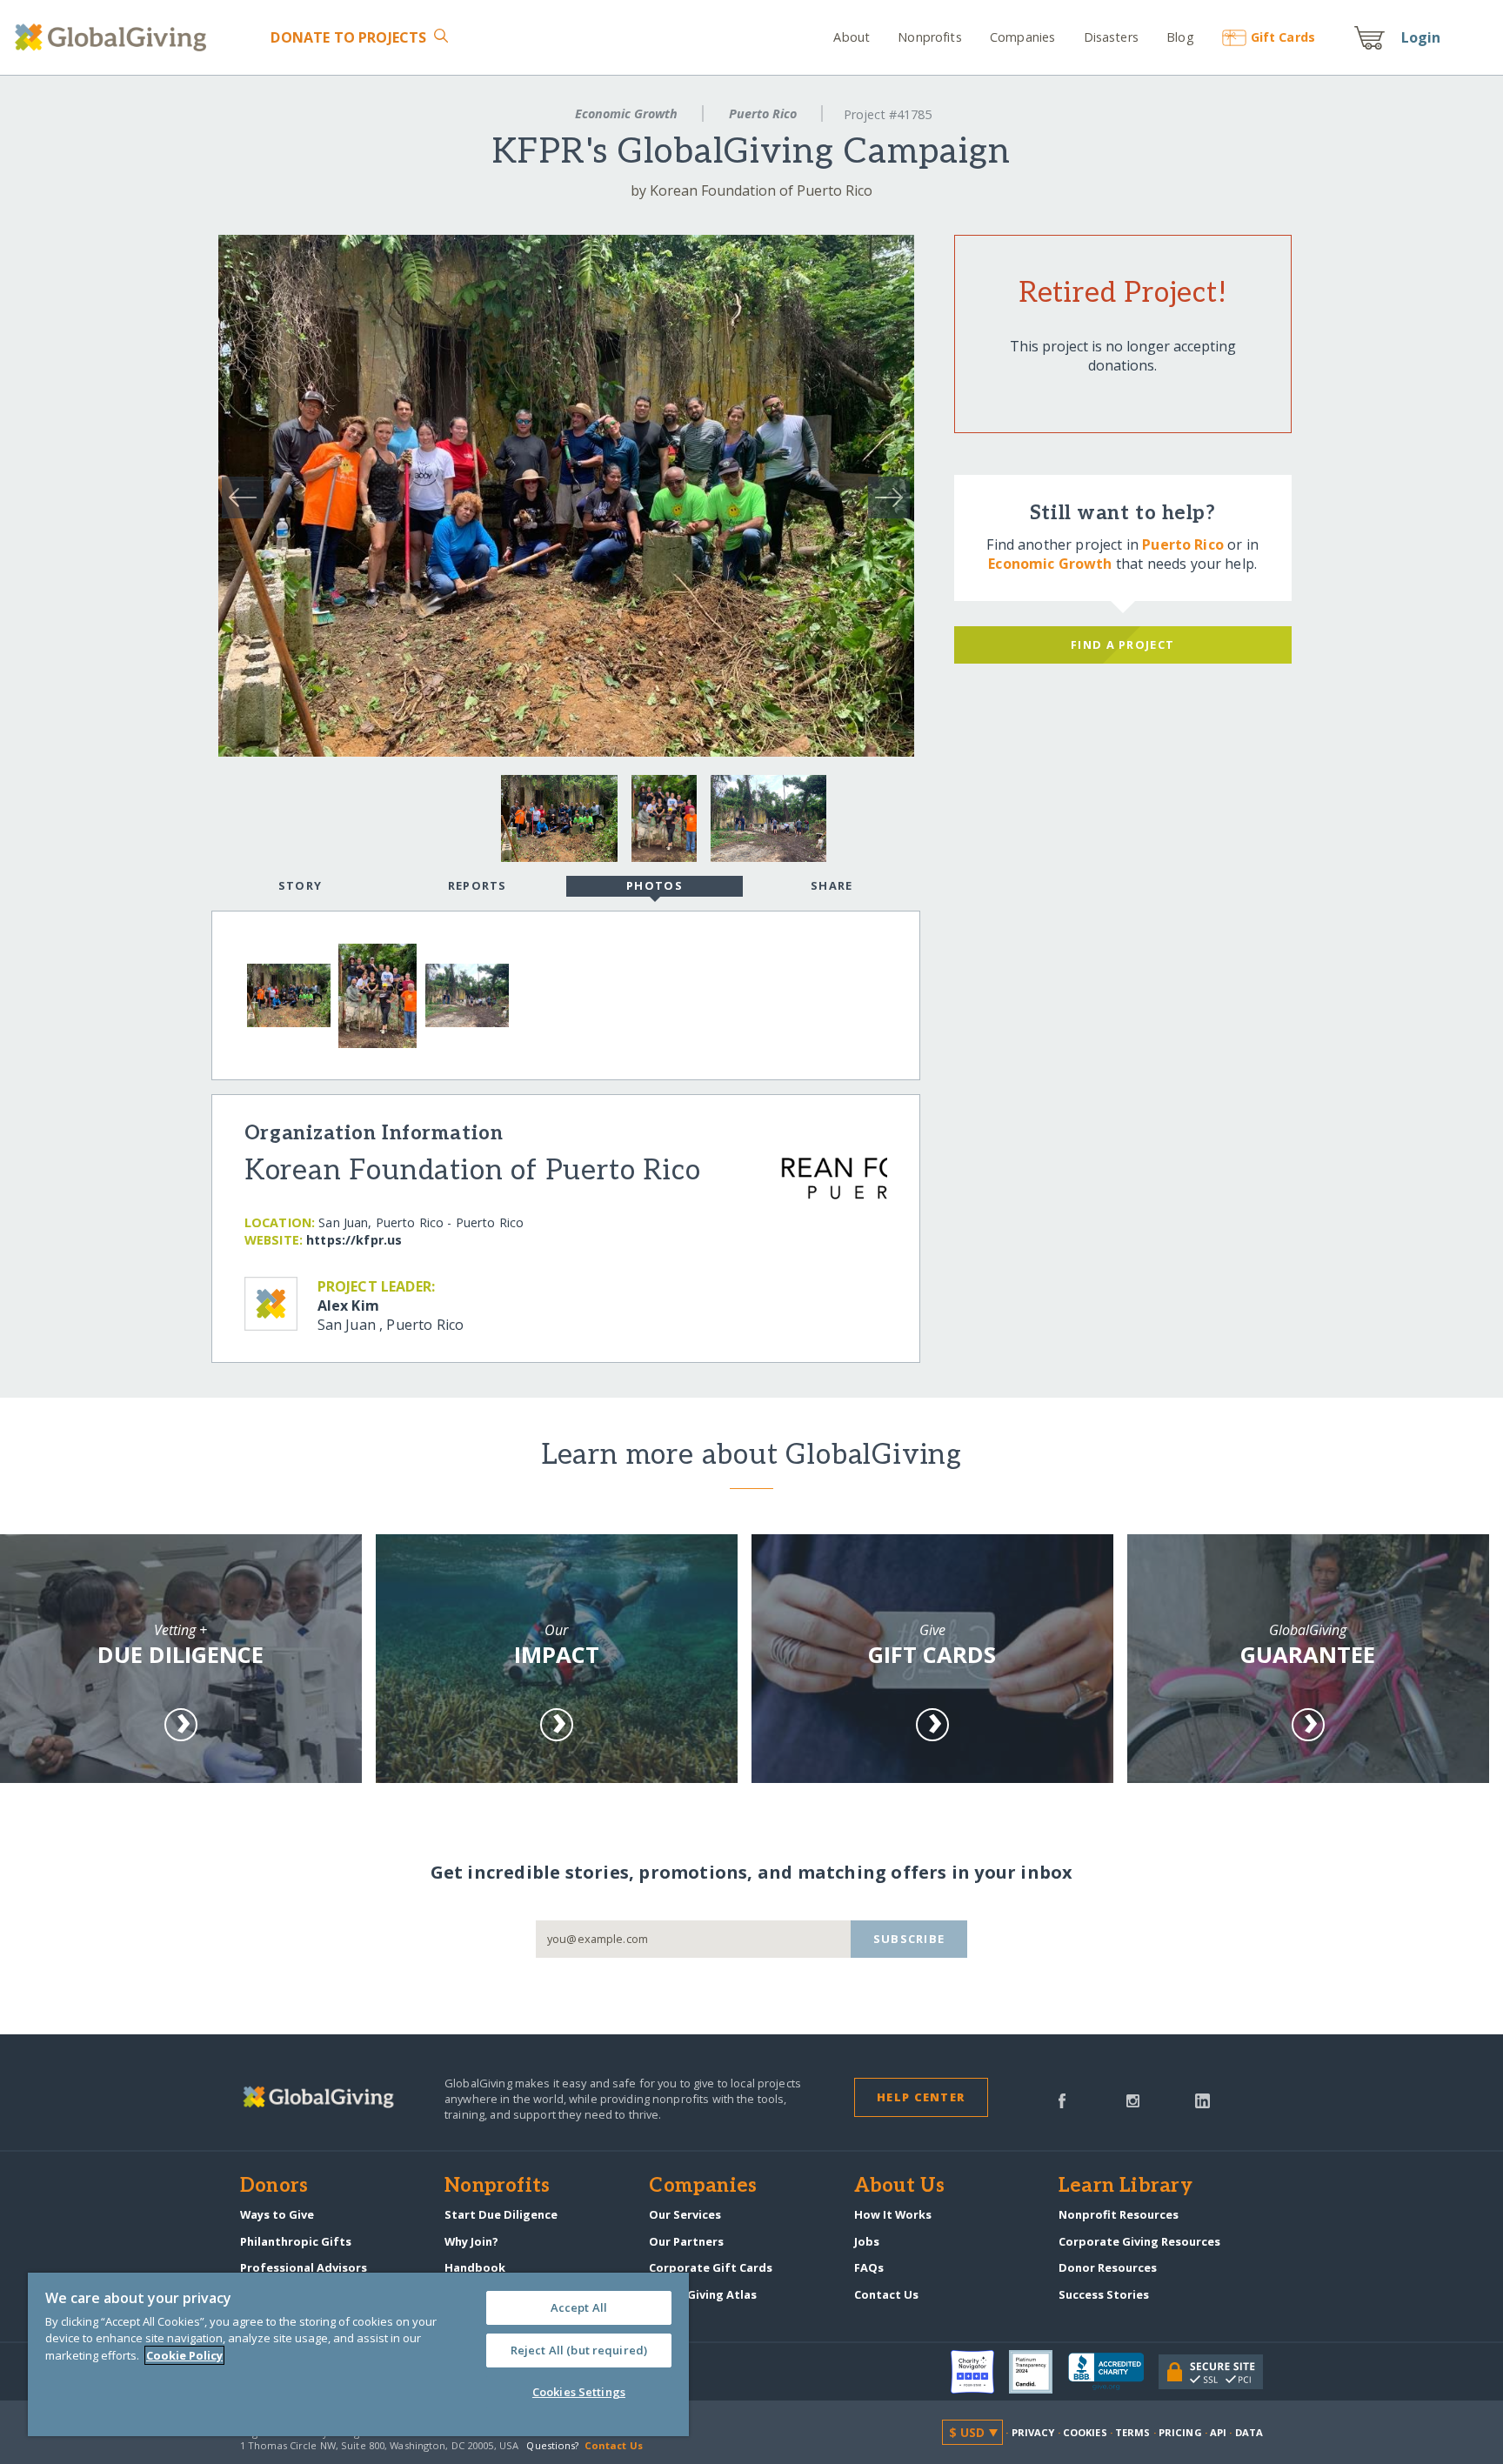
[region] (358, 2354)
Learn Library (1126, 2187)
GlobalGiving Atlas (703, 2294)
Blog (1180, 37)
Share (832, 885)
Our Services (685, 2214)
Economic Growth (626, 114)
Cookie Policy (184, 2355)
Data (1249, 2432)
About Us (900, 2187)
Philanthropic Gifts (296, 2241)
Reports (478, 885)
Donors (274, 2187)
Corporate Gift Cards (711, 2267)
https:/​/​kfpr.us (354, 1240)
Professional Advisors (304, 2267)
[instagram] (1133, 2100)
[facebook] (1062, 2100)
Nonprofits (929, 37)
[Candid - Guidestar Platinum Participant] (1039, 2372)
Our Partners (686, 2241)
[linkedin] (1202, 2100)
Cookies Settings (579, 2392)
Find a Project (1122, 644)
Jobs (867, 2241)
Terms (1133, 2432)
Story (300, 885)
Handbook (475, 2267)
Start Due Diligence (501, 2214)
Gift (1283, 37)
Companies (1022, 37)
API (1218, 2432)
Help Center (921, 2097)
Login (1421, 37)
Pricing (1180, 2432)
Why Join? (471, 2241)
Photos (655, 885)
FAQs (869, 2267)
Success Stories (1104, 2294)
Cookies (1085, 2432)
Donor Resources (1108, 2267)
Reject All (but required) (579, 2350)
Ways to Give (277, 2214)
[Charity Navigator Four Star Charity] (980, 2372)
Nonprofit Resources (1119, 2214)
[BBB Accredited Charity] (1113, 2372)
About (852, 37)
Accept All (579, 2307)
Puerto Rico (763, 114)
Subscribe (909, 1939)
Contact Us (886, 2294)
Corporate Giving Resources (1139, 2241)
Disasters (1111, 37)
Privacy (1033, 2432)
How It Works (893, 2214)
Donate (348, 37)
